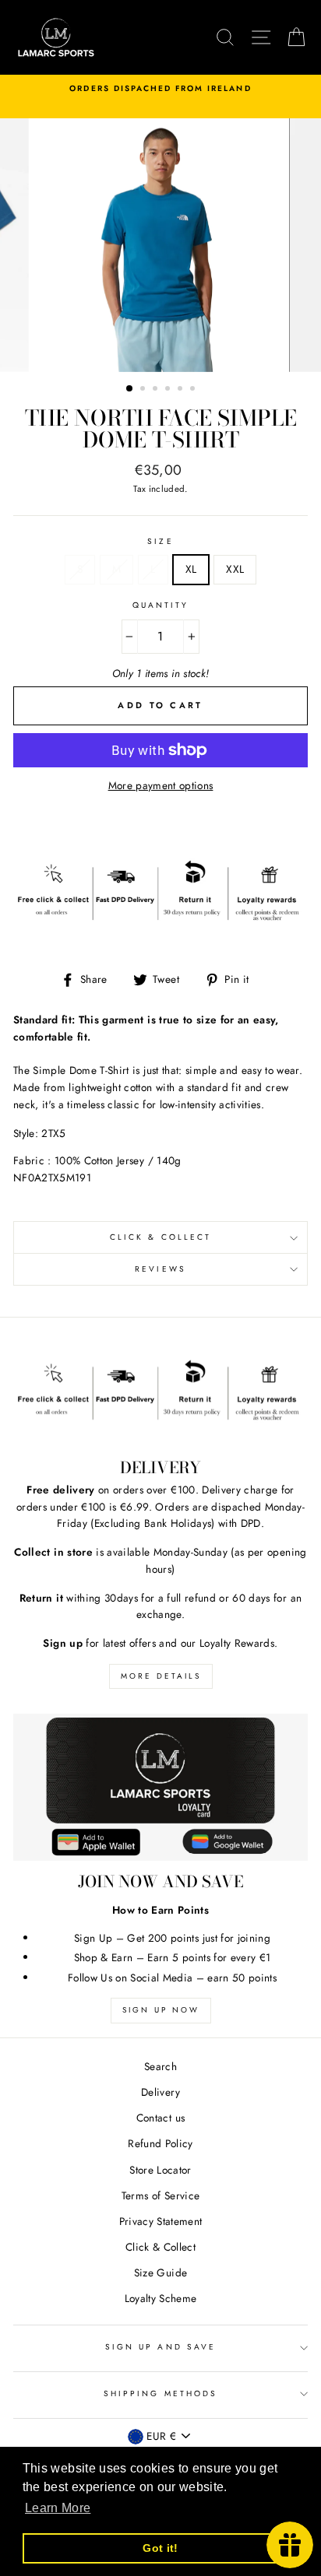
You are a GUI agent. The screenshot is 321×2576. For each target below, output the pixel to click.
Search (160, 2066)
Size (160, 541)
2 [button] (144, 390)
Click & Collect (160, 1237)
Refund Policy (160, 2143)
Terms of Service (160, 2195)
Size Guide (160, 2272)
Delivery (160, 2092)
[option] (160, 89)
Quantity (160, 605)
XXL (235, 569)
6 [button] (194, 390)
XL (191, 569)
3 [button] (157, 390)
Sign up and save (160, 2347)
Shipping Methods (160, 2394)
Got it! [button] (160, 2548)
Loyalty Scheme (161, 2298)
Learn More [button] (58, 2508)
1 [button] (130, 389)
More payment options (161, 785)
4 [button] (169, 390)
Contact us (160, 2118)
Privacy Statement (161, 2221)
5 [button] (182, 390)
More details (161, 1676)
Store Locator (160, 2170)
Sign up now (161, 2010)
